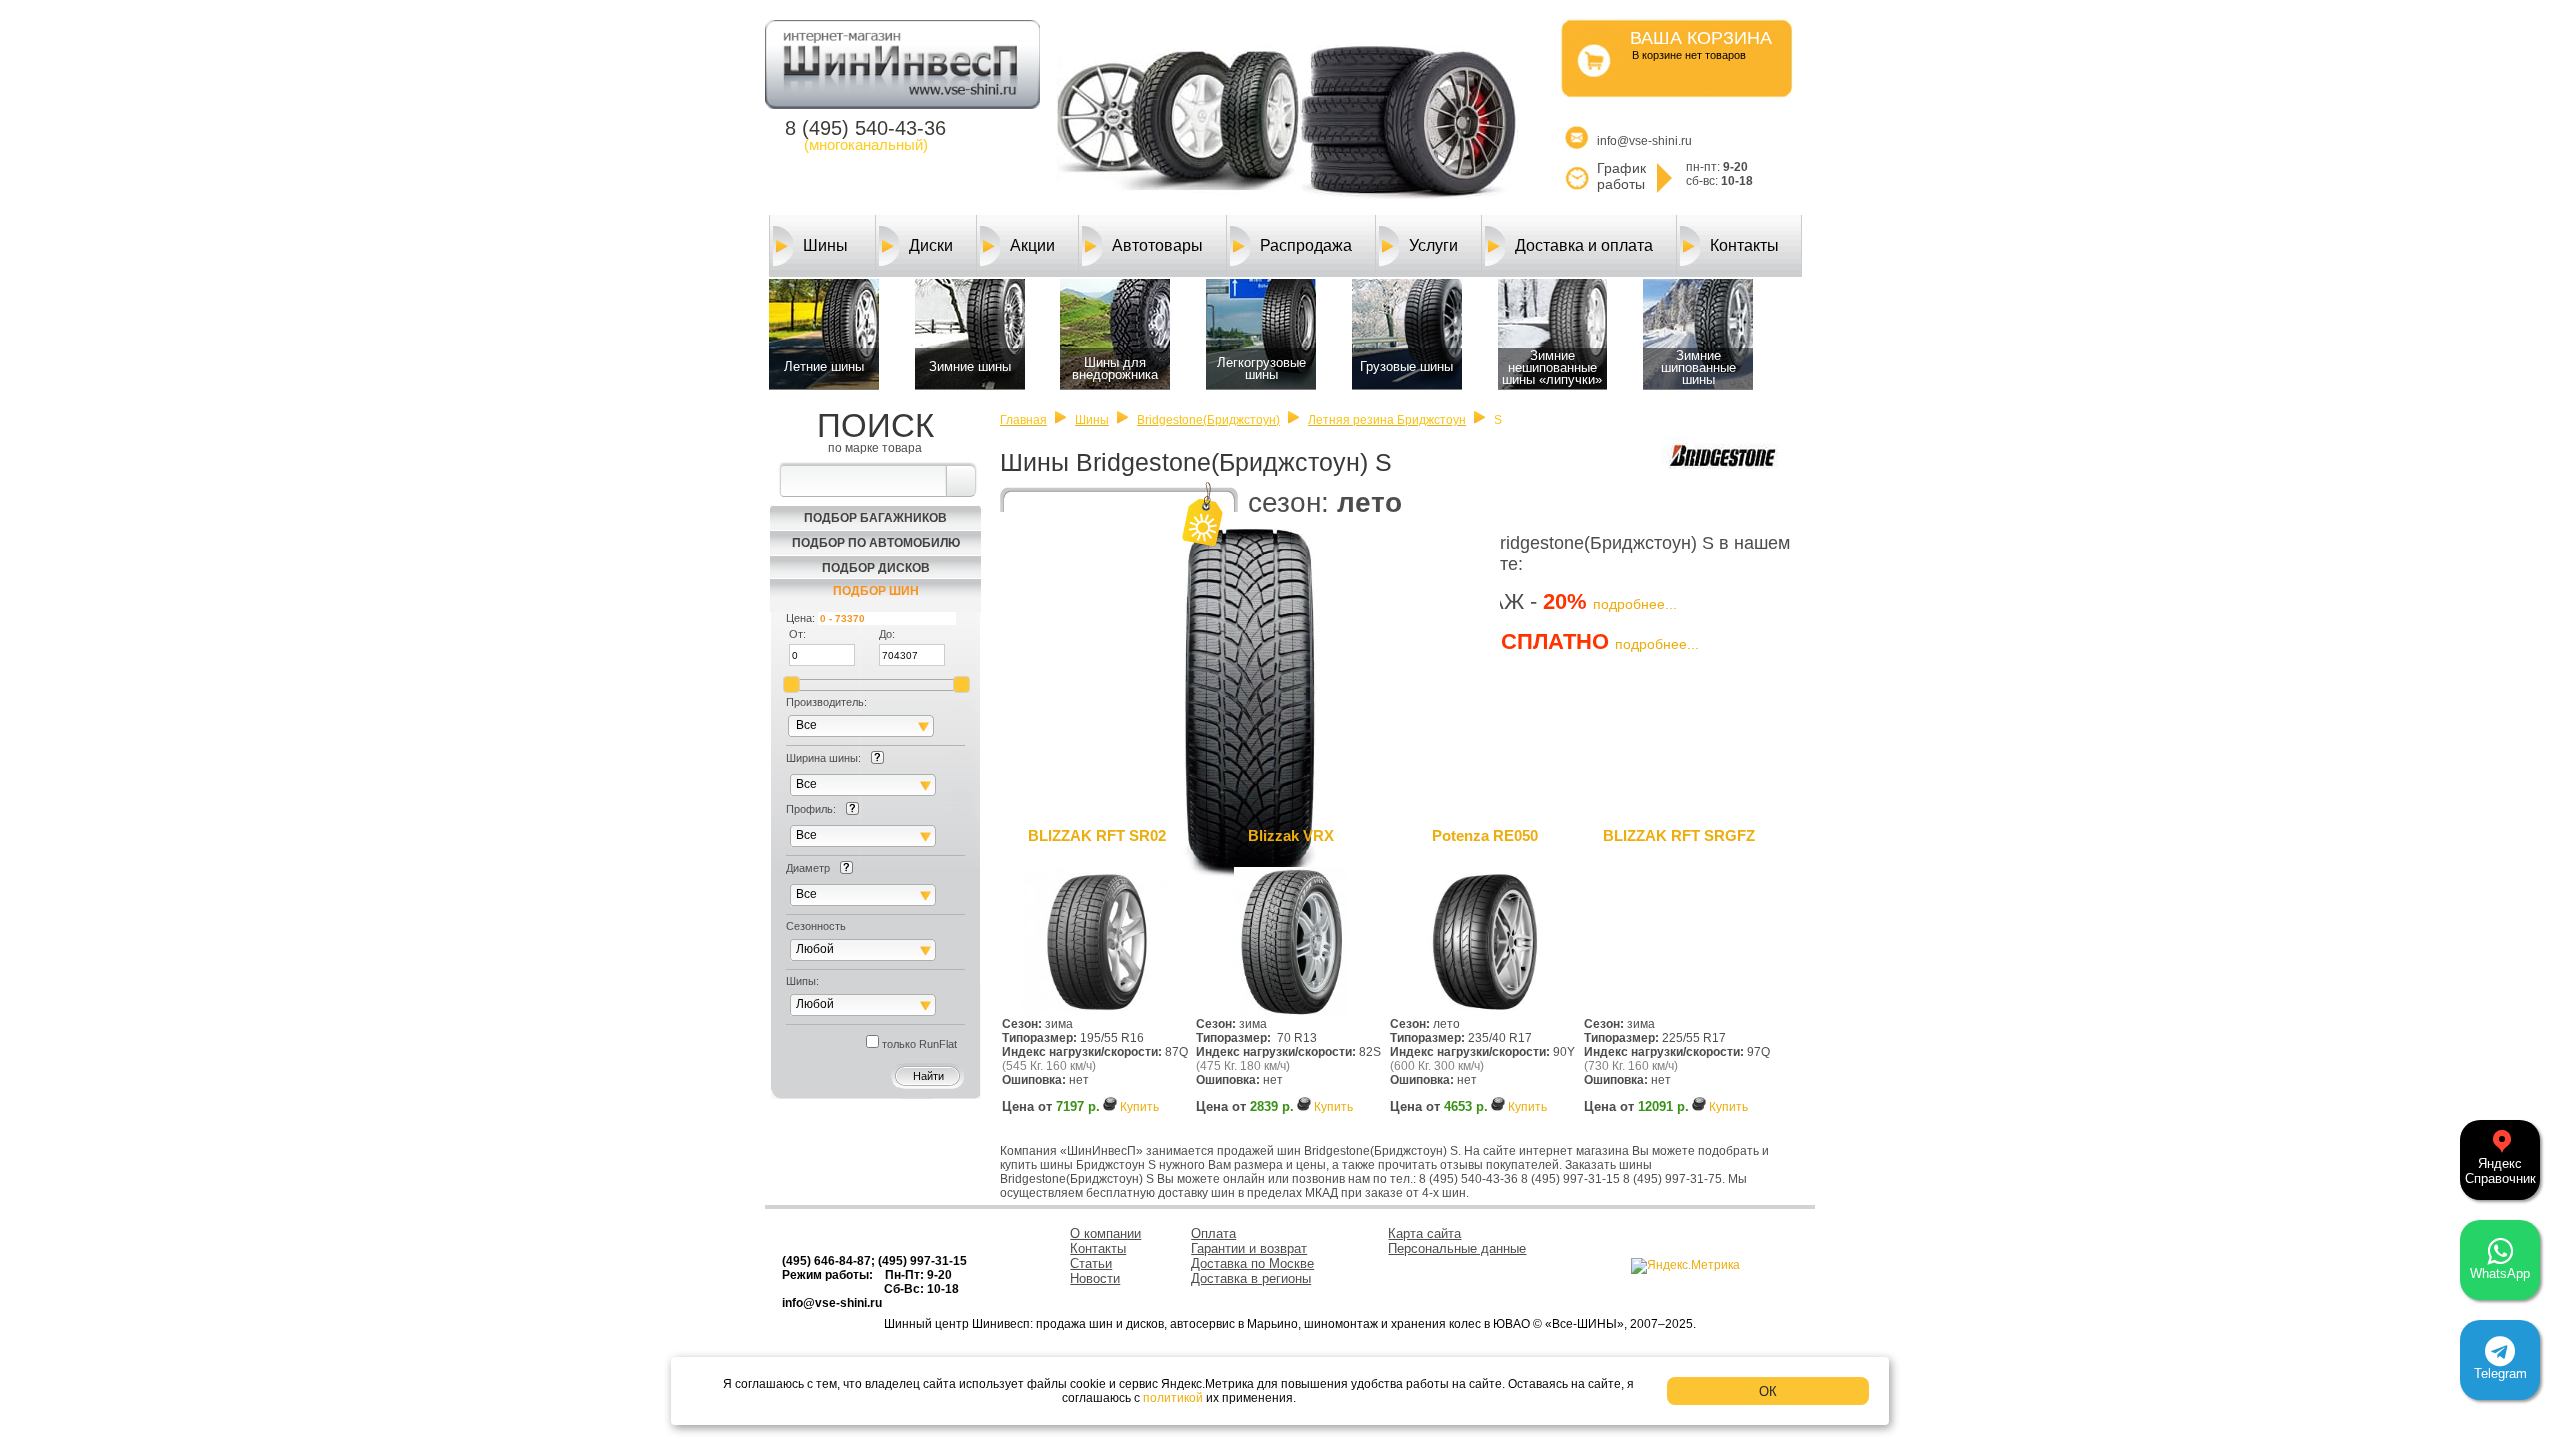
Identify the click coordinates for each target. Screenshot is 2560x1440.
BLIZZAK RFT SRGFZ (1679, 835)
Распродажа (1306, 245)
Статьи (1091, 1263)
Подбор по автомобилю (876, 543)
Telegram (2500, 1373)
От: (797, 634)
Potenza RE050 (1485, 835)
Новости (1095, 1278)
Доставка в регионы (1251, 1278)
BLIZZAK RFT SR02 (1097, 835)
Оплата (1213, 1233)
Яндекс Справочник (2500, 1171)
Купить (1139, 1107)
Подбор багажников (875, 518)
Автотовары (1157, 245)
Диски (931, 245)
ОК (1768, 1391)
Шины (825, 245)
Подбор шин (876, 591)
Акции (1032, 245)
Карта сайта (1424, 1233)
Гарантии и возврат (1249, 1248)
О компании (1105, 1233)
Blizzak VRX (1291, 835)
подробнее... (1635, 604)
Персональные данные (1457, 1248)
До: (887, 634)
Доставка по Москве (1252, 1263)
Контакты (1744, 245)
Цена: (800, 618)
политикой (1173, 1398)
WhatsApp (2500, 1273)
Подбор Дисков (876, 568)
